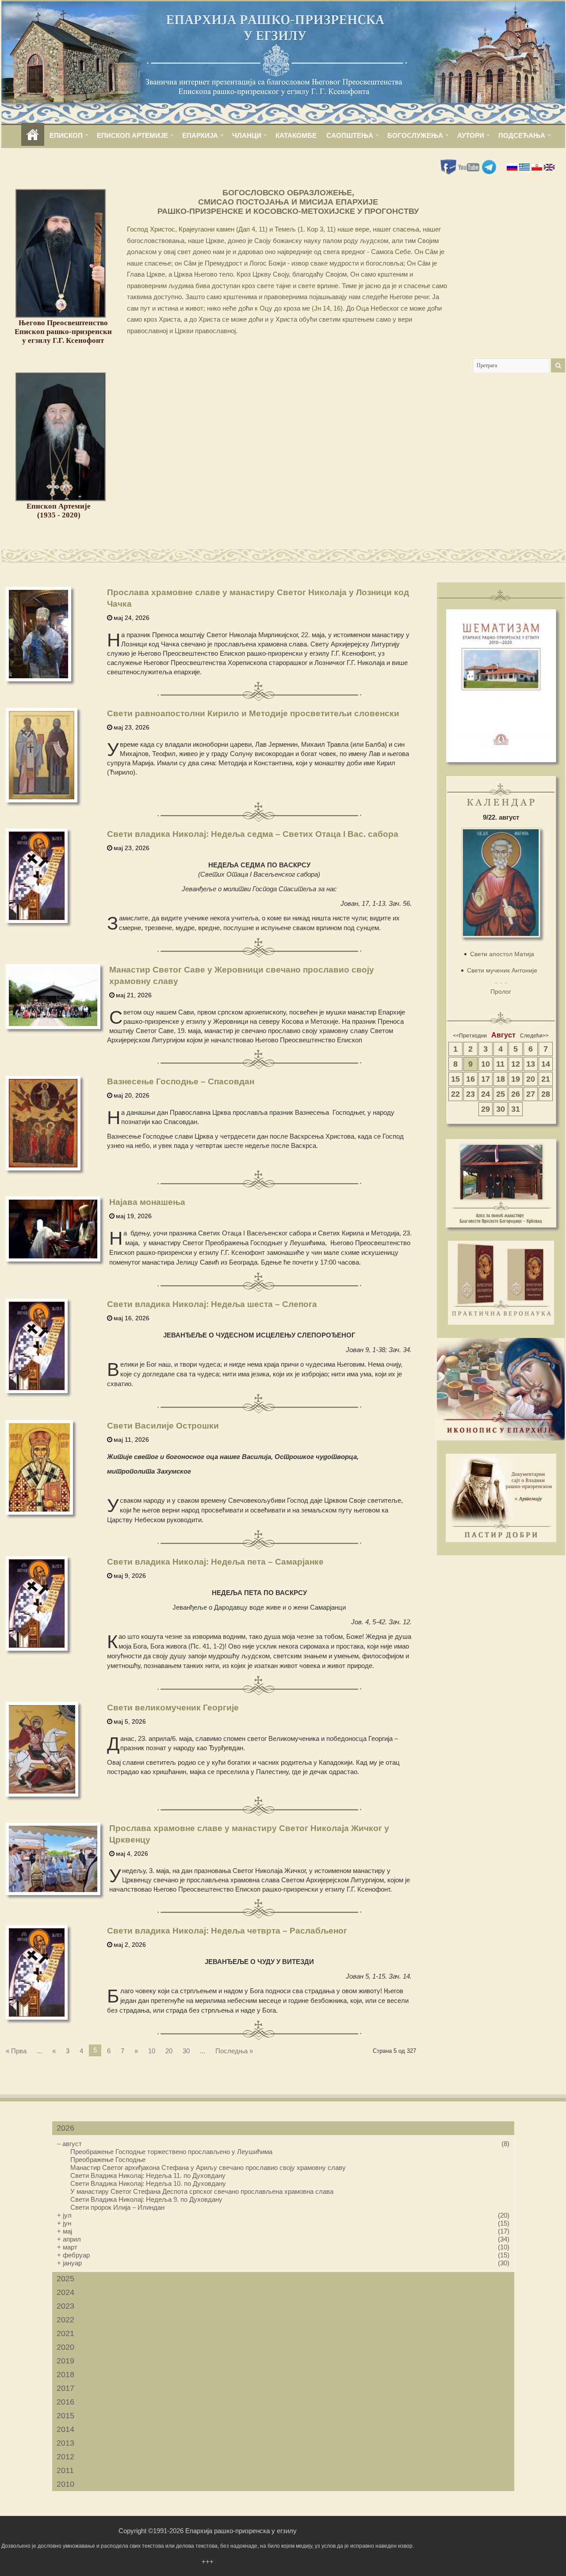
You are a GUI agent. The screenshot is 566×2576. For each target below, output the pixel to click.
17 (486, 1079)
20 (169, 2051)
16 (470, 1079)
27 (531, 1094)
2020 (65, 2347)
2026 (65, 2128)
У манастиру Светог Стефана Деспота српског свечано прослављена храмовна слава (202, 2191)
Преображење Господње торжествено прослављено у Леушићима (171, 2152)
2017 (65, 2388)
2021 (65, 2333)
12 (516, 1064)
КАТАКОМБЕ (296, 135)
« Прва (16, 2051)
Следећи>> (534, 1036)
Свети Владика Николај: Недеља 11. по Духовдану (148, 2175)
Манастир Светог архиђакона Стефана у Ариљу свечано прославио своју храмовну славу (208, 2168)
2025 (65, 2279)
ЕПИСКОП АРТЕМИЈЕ (132, 135)
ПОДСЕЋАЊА (522, 135)
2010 (65, 2484)
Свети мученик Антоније (502, 970)
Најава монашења (147, 1202)
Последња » (234, 2051)
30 (186, 2051)
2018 (65, 2375)
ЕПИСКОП (66, 135)
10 (152, 2051)
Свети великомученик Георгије (173, 1708)
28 (546, 1094)
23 (470, 1094)
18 (501, 1079)
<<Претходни (470, 1036)
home (33, 135)
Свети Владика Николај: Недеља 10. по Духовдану (148, 2183)
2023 (65, 2306)
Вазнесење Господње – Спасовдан (181, 1081)
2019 (65, 2361)
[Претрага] (558, 365)
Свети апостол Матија (502, 954)
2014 (65, 2429)
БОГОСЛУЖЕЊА (415, 135)
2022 (65, 2320)
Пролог (501, 992)
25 (501, 1094)
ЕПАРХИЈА (200, 135)
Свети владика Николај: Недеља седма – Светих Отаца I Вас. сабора (253, 834)
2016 (65, 2402)
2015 (65, 2416)
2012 (65, 2457)
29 (486, 1109)
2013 (65, 2443)
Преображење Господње (108, 2160)
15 (455, 1079)
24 (486, 1094)
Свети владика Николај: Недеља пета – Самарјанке (215, 1562)
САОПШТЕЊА (350, 135)
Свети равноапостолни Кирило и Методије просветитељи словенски (253, 713)
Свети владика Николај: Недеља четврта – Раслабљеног (227, 1931)
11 (500, 1064)
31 (516, 1109)
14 (546, 1064)
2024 (65, 2292)
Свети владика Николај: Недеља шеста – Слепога (212, 1304)
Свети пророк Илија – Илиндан (117, 2207)
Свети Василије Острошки (163, 1426)
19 (516, 1079)
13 (531, 1064)
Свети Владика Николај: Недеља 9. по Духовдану (146, 2199)
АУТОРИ (471, 135)
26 (516, 1094)
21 (546, 1079)
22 (455, 1094)
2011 (65, 2470)
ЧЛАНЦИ (247, 135)
